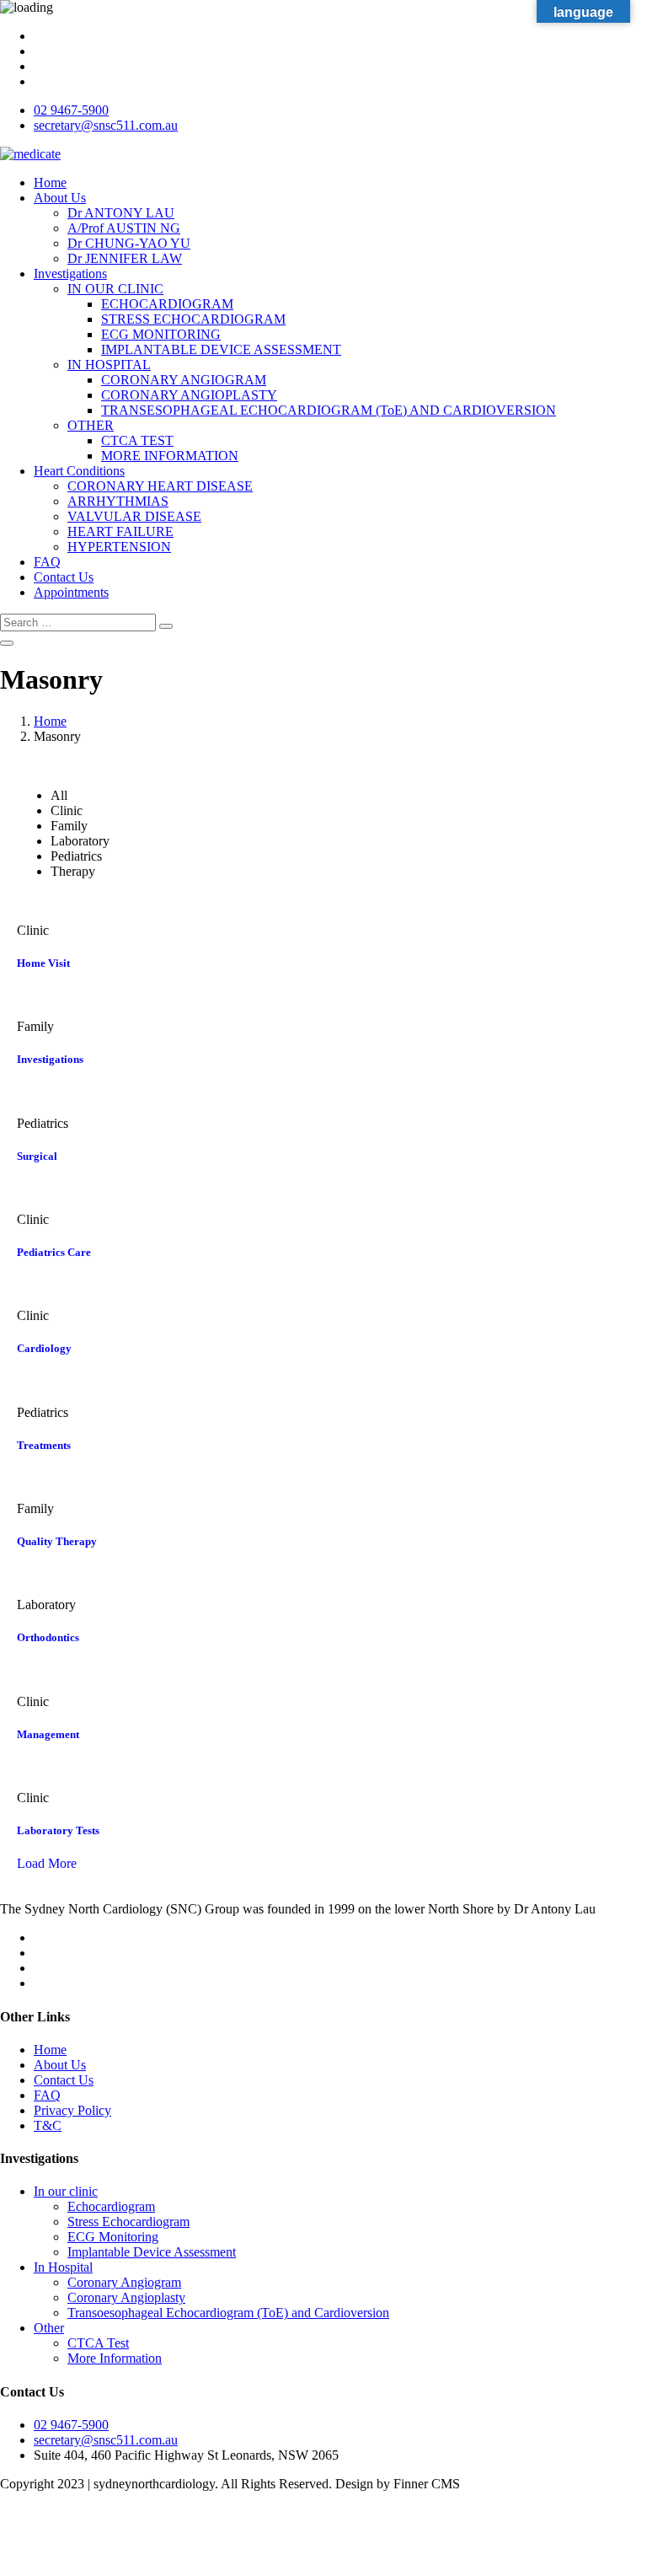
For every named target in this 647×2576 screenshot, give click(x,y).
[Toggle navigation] (7, 643)
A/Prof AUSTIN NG (124, 228)
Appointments (71, 592)
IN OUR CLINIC (115, 289)
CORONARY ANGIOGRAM (184, 380)
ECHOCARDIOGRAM (167, 304)
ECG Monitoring (113, 2237)
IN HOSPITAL (109, 365)
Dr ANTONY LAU (121, 213)
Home (50, 182)
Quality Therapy (57, 1541)
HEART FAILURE (120, 531)
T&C (48, 2125)
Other (49, 2328)
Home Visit (43, 963)
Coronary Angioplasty (126, 2297)
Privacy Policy (72, 2110)
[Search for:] (80, 622)
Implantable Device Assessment (152, 2252)
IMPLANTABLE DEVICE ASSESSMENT (221, 349)
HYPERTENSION (119, 547)
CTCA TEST (137, 440)
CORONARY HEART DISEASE (160, 486)
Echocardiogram (111, 2206)
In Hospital (63, 2267)
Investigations (70, 274)
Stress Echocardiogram (128, 2222)
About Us (60, 198)
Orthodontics (48, 1637)
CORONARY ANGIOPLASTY (189, 395)
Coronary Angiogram (124, 2282)
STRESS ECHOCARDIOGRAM (193, 319)
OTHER (91, 425)
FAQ (47, 562)
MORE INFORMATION (170, 456)
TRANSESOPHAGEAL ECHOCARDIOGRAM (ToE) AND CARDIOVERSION (329, 410)
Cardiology (44, 1348)
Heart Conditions (79, 471)
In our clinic (66, 2191)
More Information (115, 2358)
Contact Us (64, 577)
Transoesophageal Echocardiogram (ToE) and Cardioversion (228, 2313)
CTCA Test (98, 2343)
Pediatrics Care (54, 1252)
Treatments (44, 1445)
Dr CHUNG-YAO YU (129, 243)
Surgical (37, 1156)
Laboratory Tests (58, 1830)
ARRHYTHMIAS (118, 501)
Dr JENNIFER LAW (125, 258)
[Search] (166, 626)
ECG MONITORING (161, 334)
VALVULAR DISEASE (134, 516)
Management (48, 1734)
